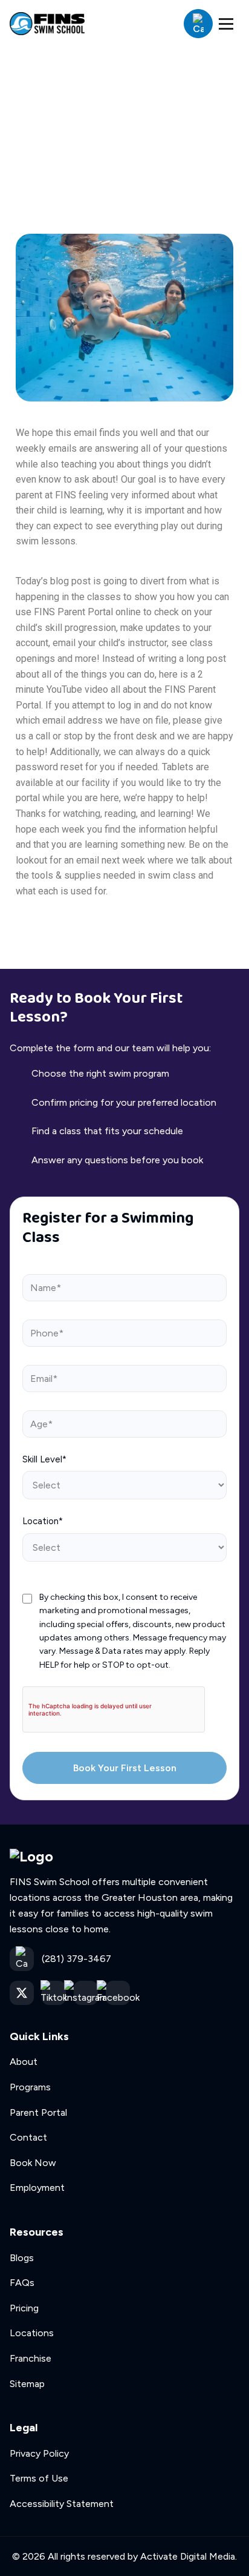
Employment (37, 2188)
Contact (28, 2137)
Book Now (33, 2163)
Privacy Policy (39, 2453)
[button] (226, 24)
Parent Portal (38, 2112)
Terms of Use (39, 2478)
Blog (80, 117)
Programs (30, 2087)
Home (33, 117)
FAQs (22, 2283)
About (24, 2062)
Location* (43, 1521)
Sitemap (27, 2384)
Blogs (22, 2258)
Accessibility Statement (62, 2504)
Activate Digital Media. (189, 2556)
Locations (32, 2333)
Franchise (31, 2358)
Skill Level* (44, 1459)
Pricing (24, 2308)
